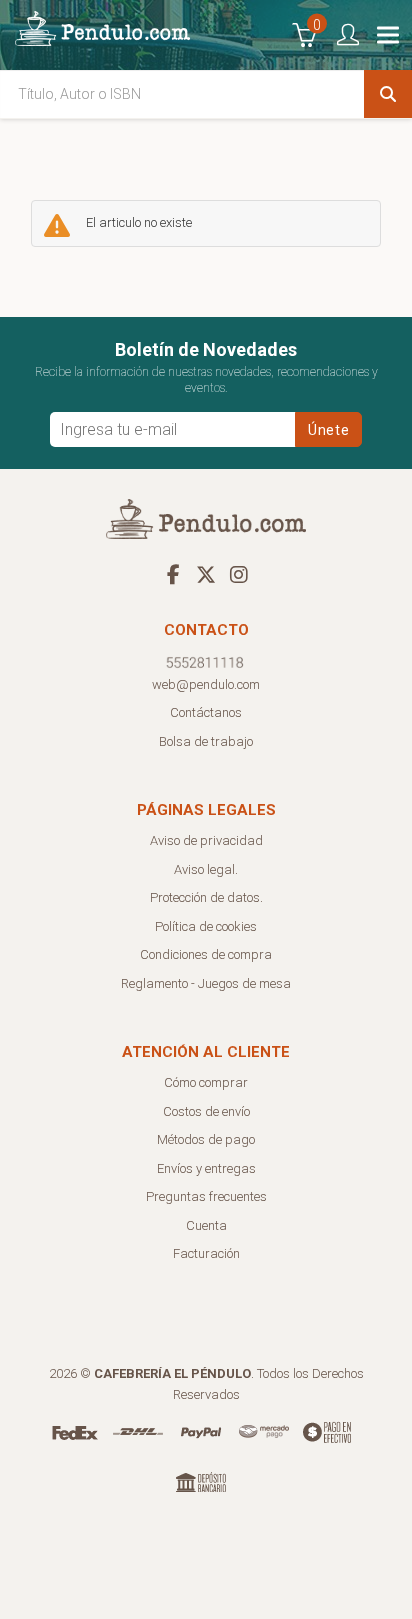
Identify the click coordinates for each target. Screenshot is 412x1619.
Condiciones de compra (206, 954)
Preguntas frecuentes (206, 1196)
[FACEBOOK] (173, 574)
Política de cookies (206, 926)
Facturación (206, 1253)
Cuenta (206, 1225)
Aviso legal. (206, 869)
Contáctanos (206, 712)
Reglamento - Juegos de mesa (206, 983)
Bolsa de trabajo (206, 741)
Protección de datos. (206, 897)
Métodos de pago (206, 1139)
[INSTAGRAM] (239, 574)
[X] (206, 574)
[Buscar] (388, 94)
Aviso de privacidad (206, 840)
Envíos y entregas (206, 1168)
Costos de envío (206, 1111)
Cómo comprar (206, 1082)
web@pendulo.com (206, 684)
